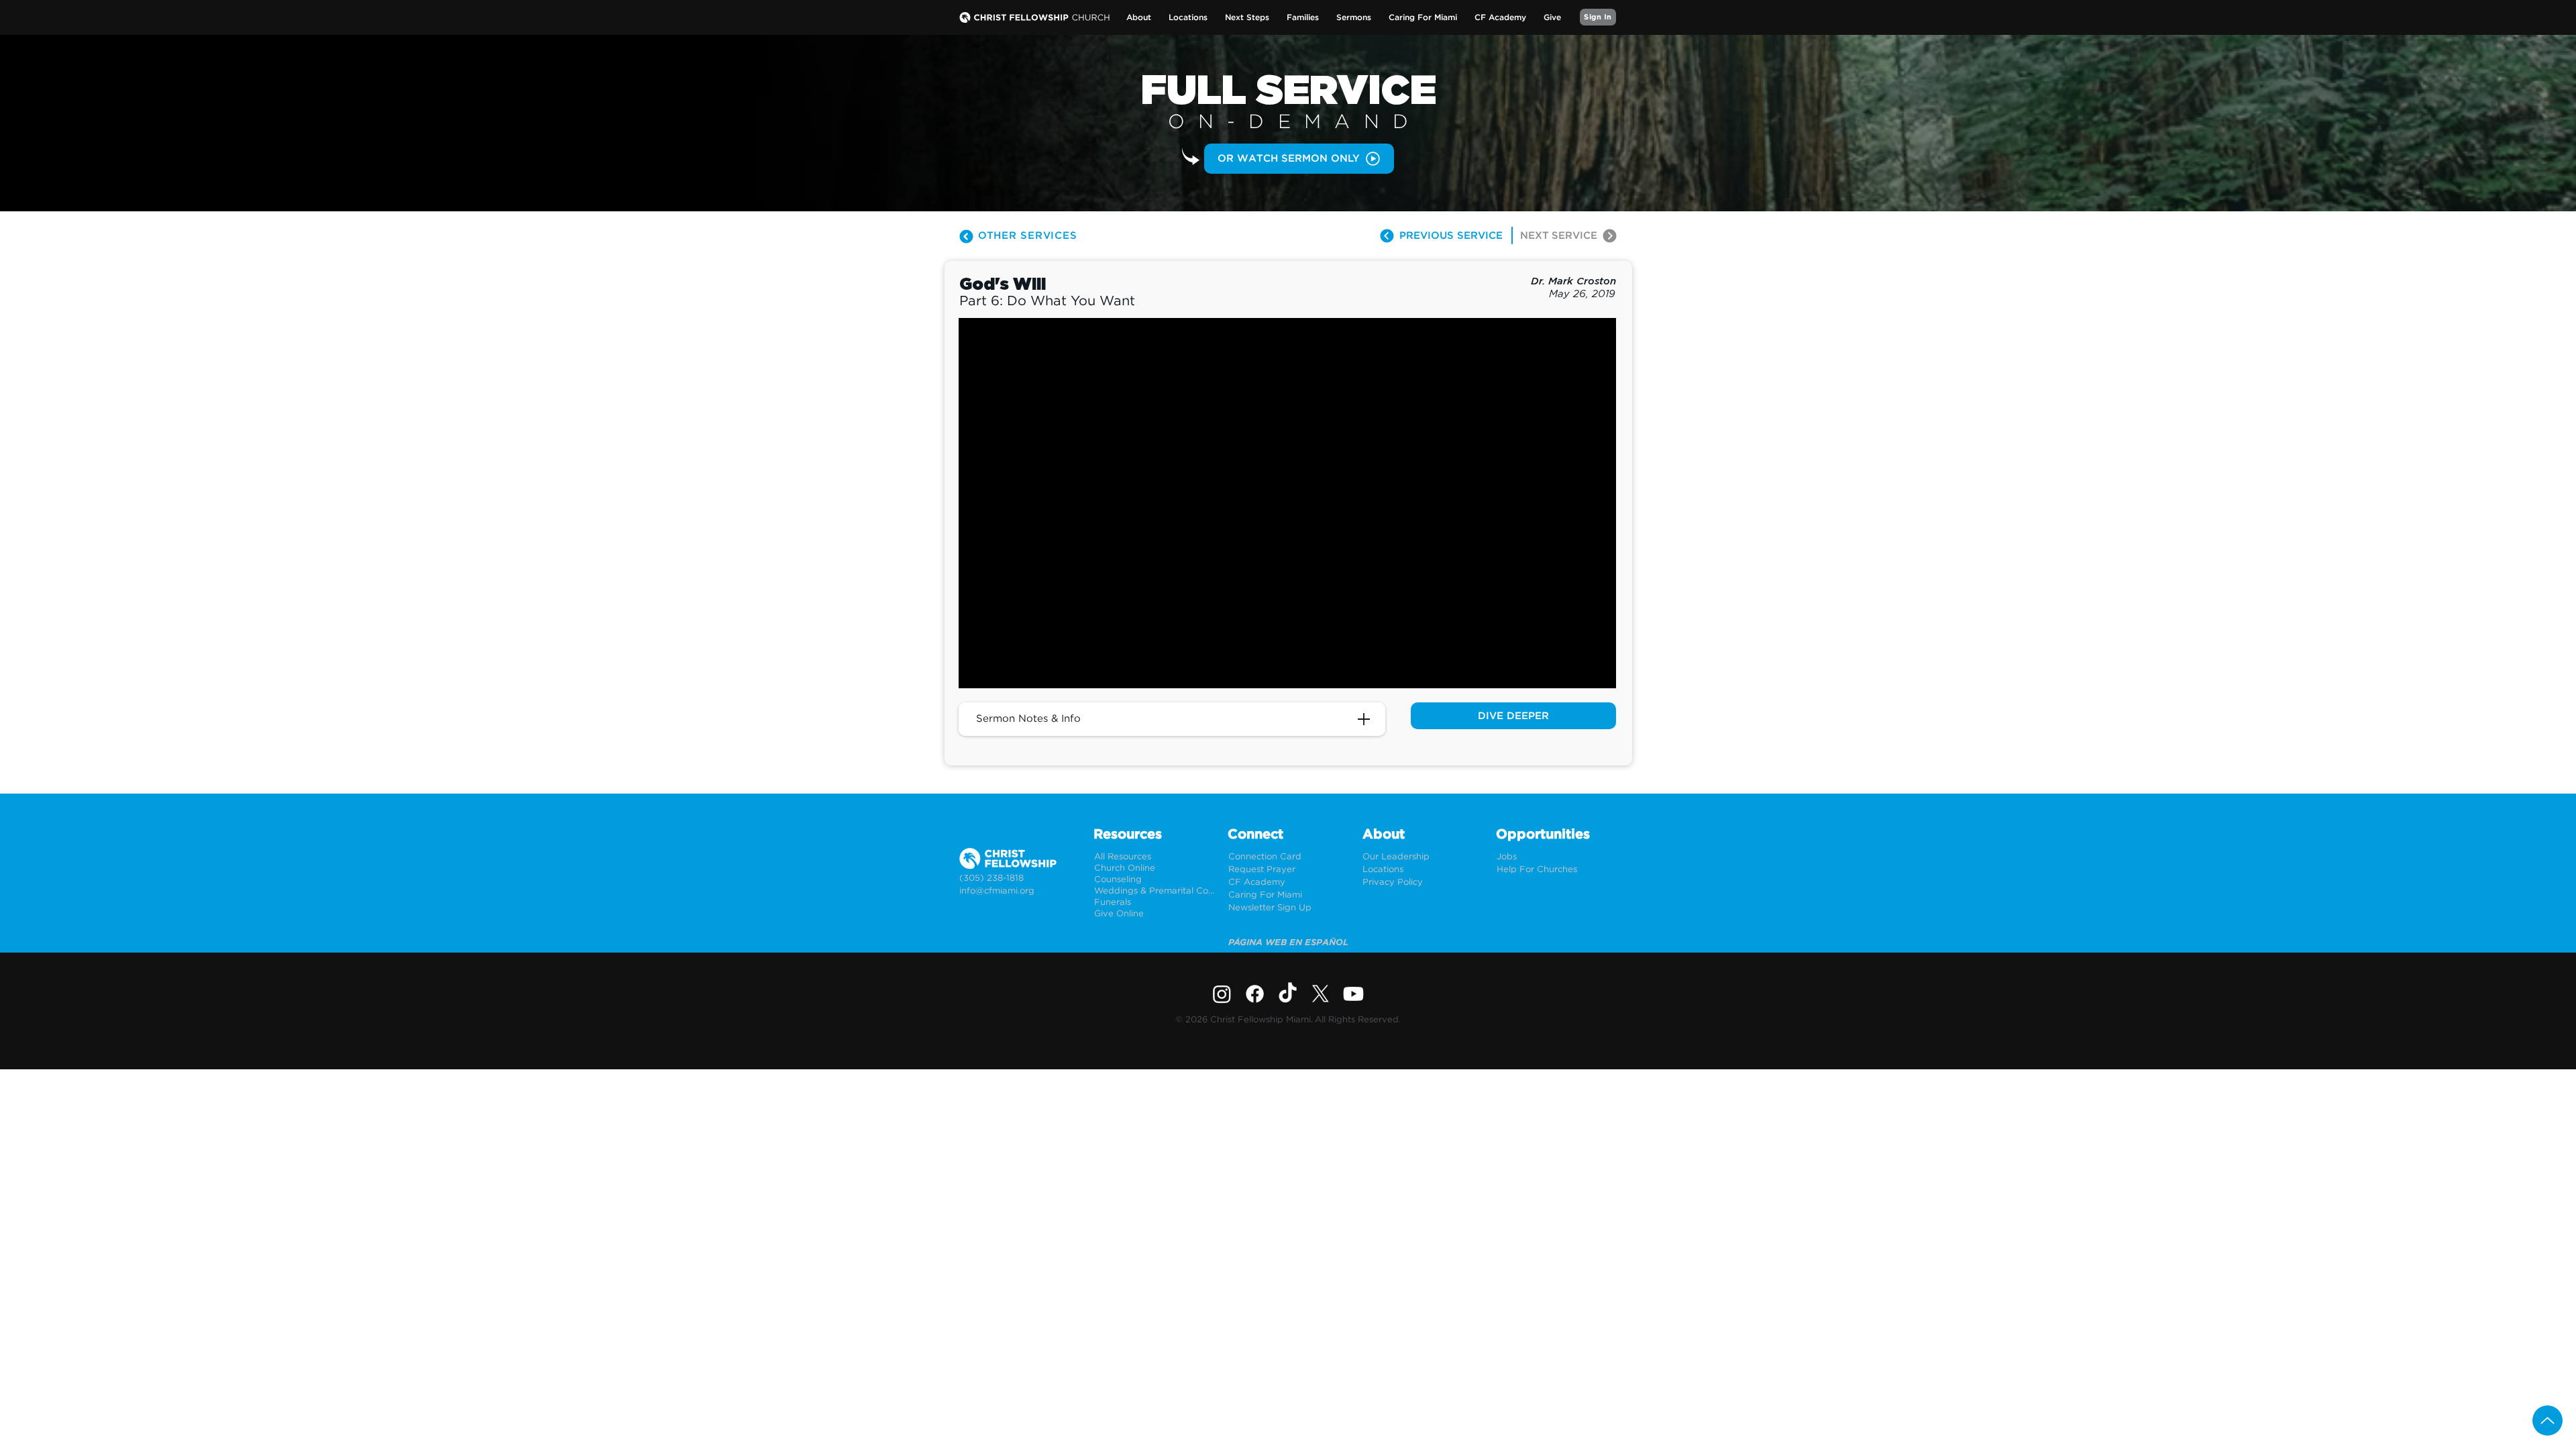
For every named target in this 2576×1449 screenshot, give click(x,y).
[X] (1321, 994)
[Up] (2547, 1420)
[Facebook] (1255, 994)
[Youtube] (1353, 994)
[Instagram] (1222, 994)
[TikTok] (1288, 994)
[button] (1139, 18)
